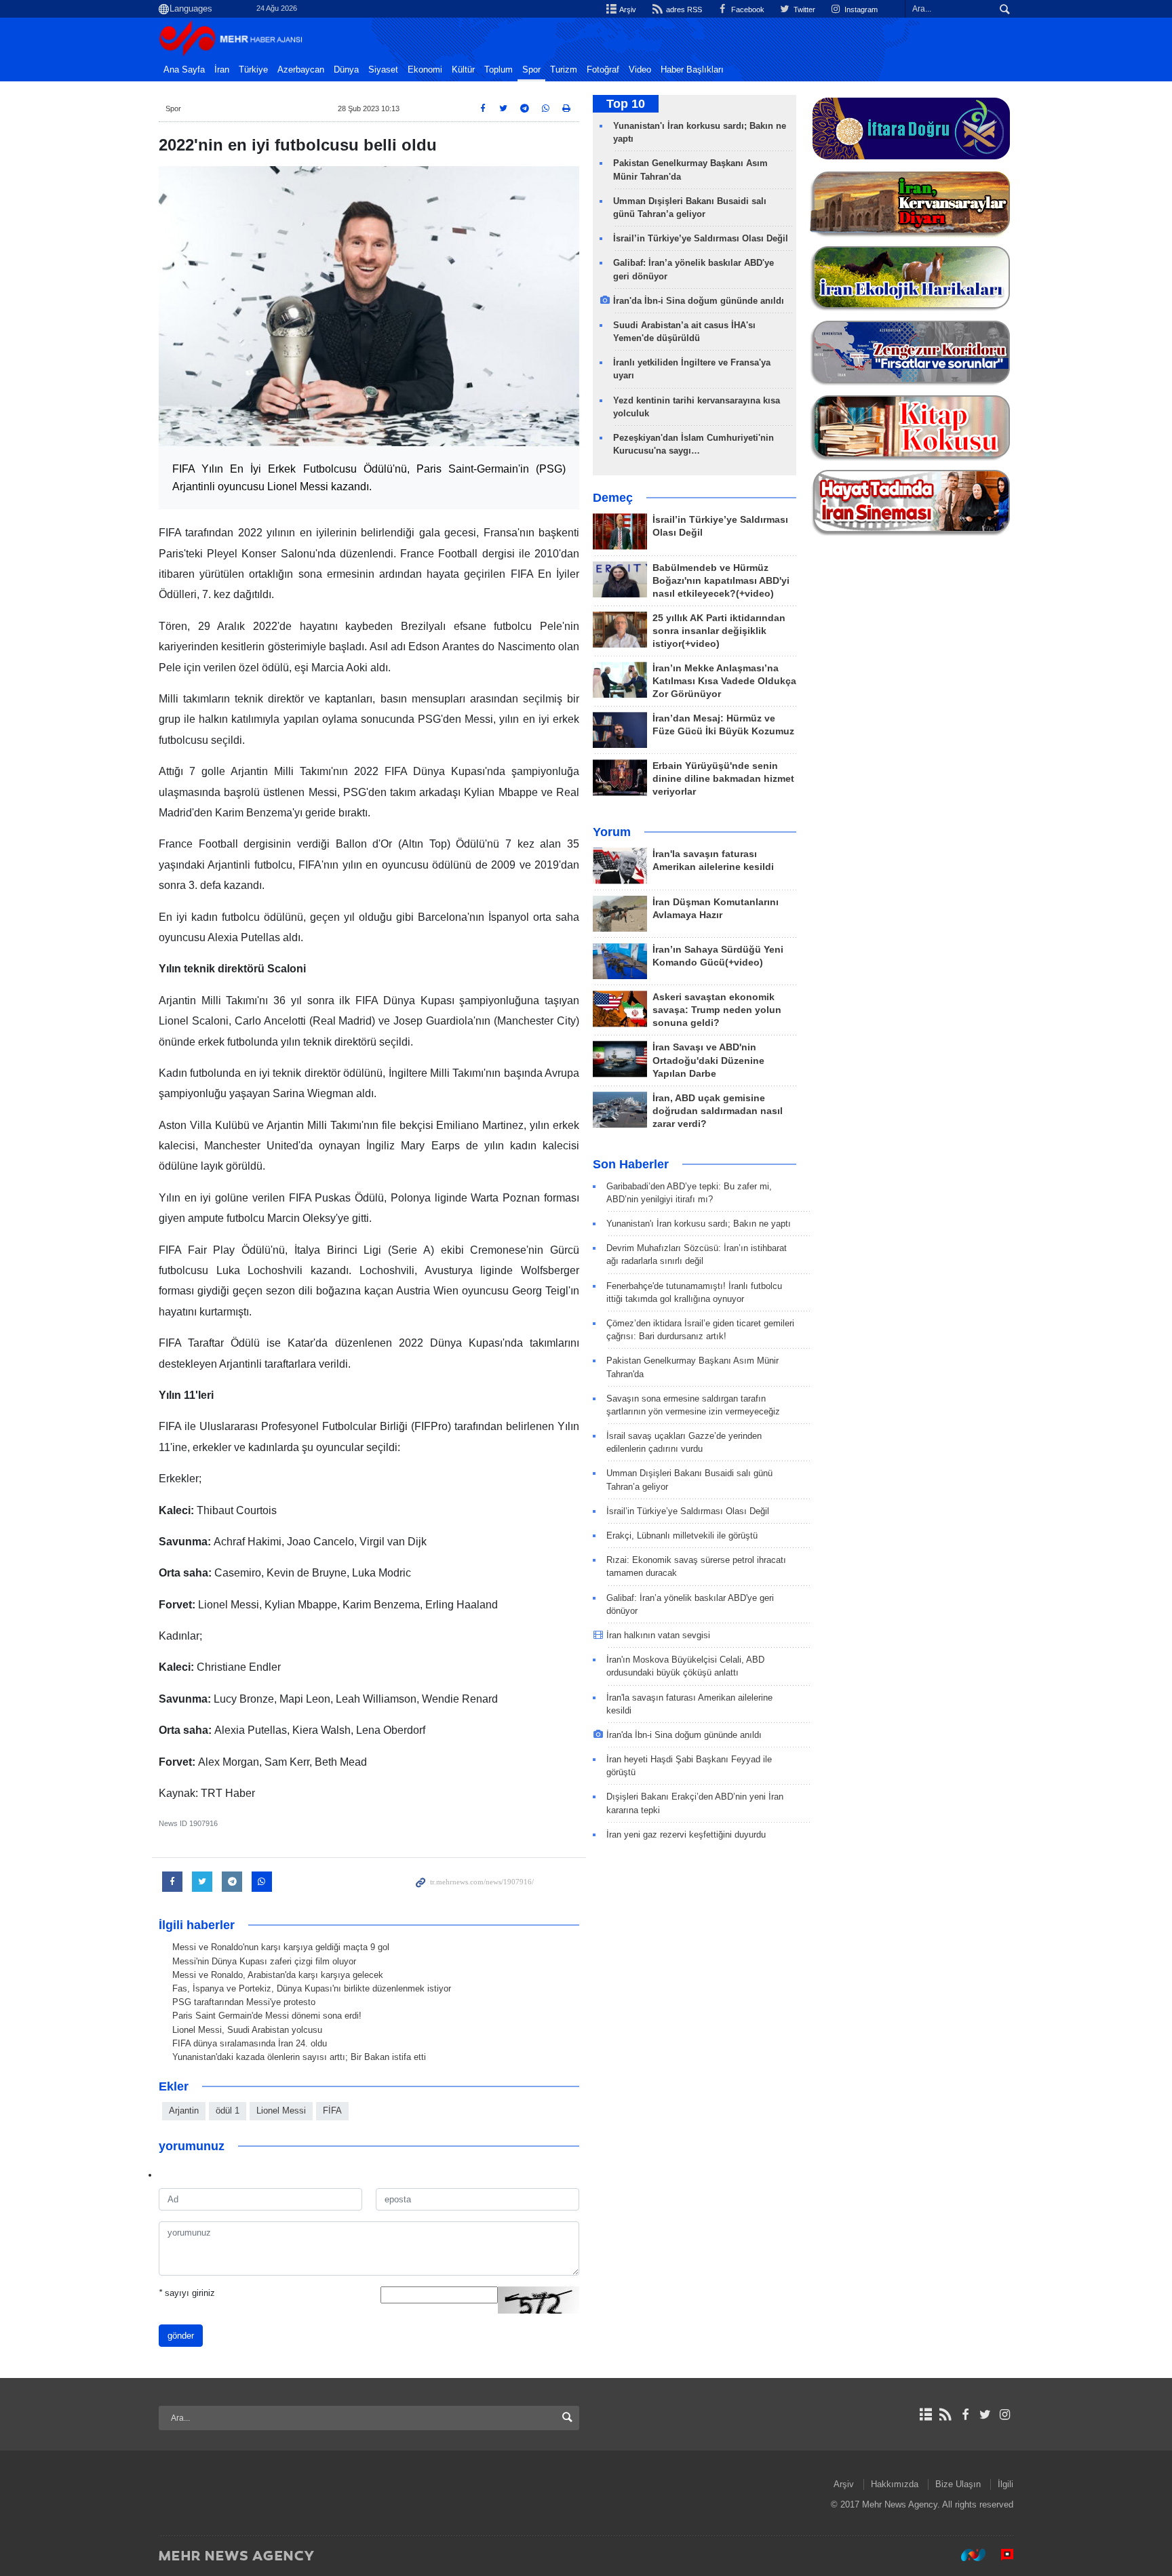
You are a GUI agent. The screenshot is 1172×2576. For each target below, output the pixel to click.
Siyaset (383, 70)
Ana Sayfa (184, 70)
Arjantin (184, 2111)
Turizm (564, 70)
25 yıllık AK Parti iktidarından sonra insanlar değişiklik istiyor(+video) (719, 631)
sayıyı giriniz (187, 2293)
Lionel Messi (281, 2111)
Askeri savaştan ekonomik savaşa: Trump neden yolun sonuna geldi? (717, 1010)
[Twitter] (985, 2415)
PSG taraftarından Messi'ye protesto (244, 2002)
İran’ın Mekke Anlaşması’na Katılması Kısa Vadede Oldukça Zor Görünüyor (724, 681)
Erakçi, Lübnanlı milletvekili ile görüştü (682, 1535)
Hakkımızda (895, 2484)
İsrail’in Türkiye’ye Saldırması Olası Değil (701, 238)
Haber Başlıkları (692, 70)
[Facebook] (965, 2415)
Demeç (613, 498)
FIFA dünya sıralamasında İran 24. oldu (250, 2043)
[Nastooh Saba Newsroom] (966, 2555)
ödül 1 (228, 2111)
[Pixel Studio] (1000, 2555)
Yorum (612, 832)
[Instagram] (1005, 2415)
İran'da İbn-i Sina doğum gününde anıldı (699, 301)
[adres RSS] (945, 2415)
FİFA (332, 2111)
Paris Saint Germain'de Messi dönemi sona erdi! (267, 2016)
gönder (181, 2336)
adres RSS (683, 9)
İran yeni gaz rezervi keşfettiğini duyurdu (686, 1835)
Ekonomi (425, 70)
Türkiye (253, 70)
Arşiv (627, 9)
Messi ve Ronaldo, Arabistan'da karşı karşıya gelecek (278, 1975)
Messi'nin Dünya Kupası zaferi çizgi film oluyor (264, 1961)
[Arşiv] (925, 2415)
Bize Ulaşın (958, 2484)
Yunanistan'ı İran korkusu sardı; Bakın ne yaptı (699, 1224)
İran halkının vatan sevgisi (658, 1635)
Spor (531, 70)
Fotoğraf (603, 70)
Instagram (860, 9)
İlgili (1005, 2484)
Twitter (803, 9)
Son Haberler (631, 1164)
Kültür (463, 70)
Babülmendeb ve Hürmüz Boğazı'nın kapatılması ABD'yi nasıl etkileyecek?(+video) (721, 581)
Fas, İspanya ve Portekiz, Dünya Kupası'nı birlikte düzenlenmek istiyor (312, 1988)
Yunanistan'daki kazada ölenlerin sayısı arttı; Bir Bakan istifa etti (299, 2057)
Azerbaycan (301, 70)
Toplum (499, 70)
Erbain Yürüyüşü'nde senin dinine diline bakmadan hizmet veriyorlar (723, 779)
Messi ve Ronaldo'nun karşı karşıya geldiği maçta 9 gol (281, 1947)
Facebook (747, 9)
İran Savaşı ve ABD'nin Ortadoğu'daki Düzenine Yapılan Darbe (708, 1060)
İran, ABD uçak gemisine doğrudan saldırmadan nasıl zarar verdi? (718, 1111)
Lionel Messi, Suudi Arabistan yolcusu (247, 2030)
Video (640, 70)
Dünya (346, 70)
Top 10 (626, 104)
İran (222, 70)
